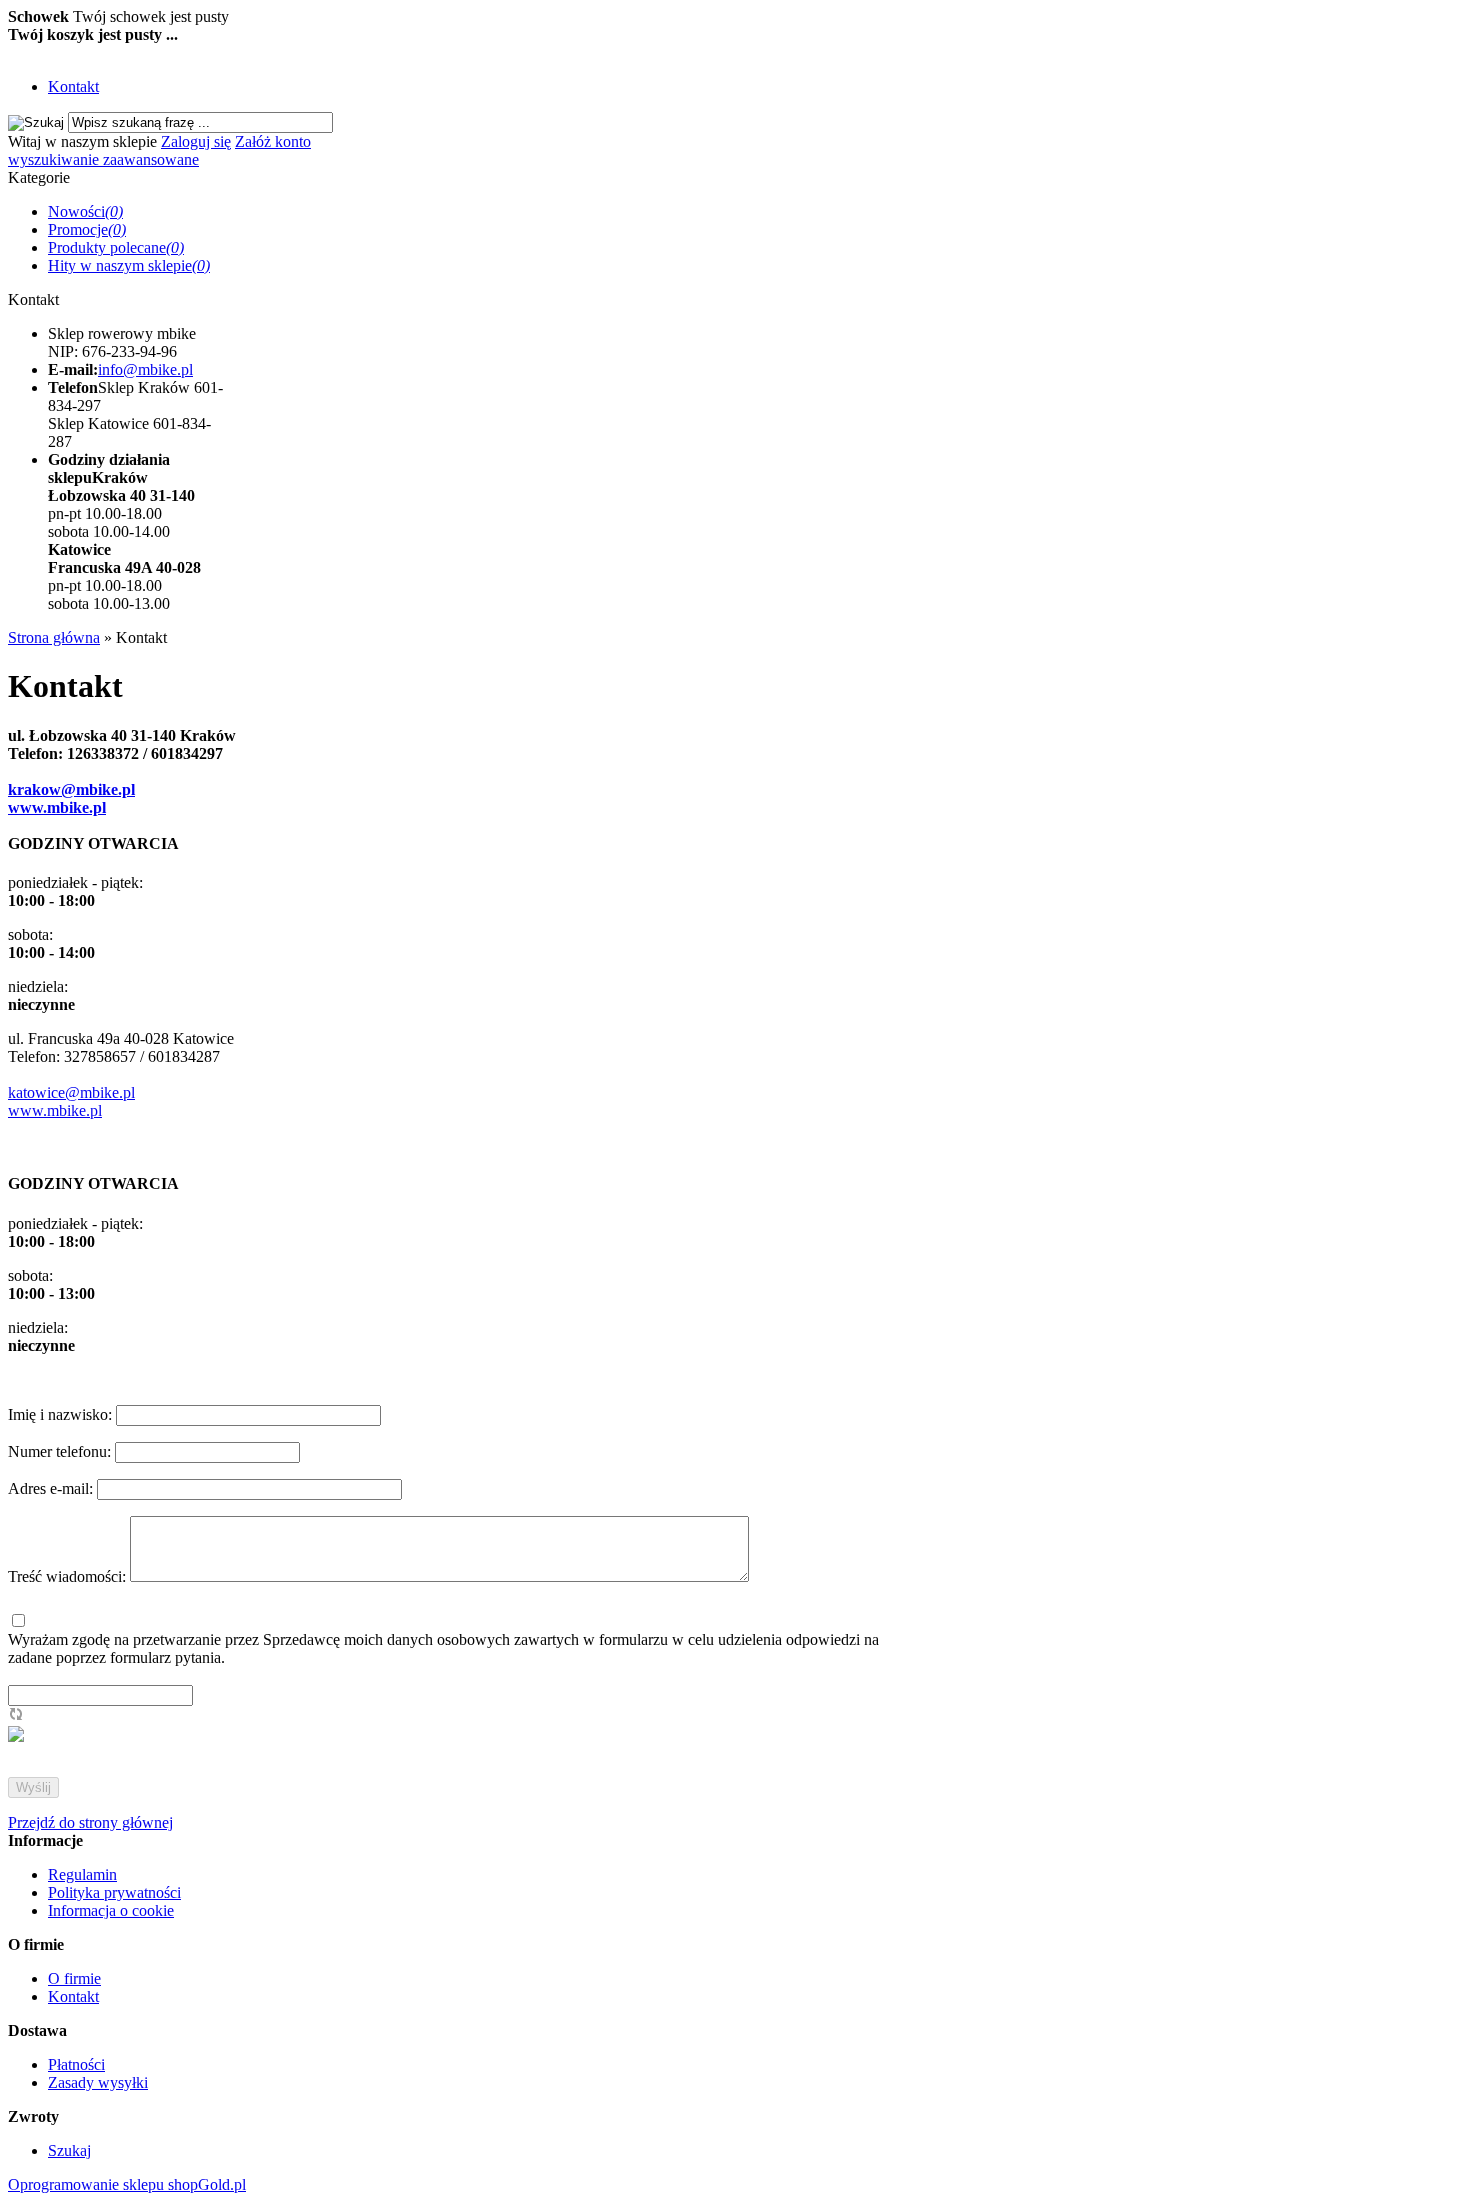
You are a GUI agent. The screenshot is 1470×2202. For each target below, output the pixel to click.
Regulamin (82, 1874)
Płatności (76, 2064)
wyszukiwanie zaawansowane (103, 159)
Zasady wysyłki (98, 2082)
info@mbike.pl (145, 369)
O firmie (74, 1978)
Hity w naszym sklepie (129, 265)
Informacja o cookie (111, 1910)
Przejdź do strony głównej (90, 1822)
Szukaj (69, 2150)
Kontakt (73, 86)
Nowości (85, 211)
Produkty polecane (116, 247)
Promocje (87, 229)
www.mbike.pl (57, 807)
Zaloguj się (196, 141)
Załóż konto (273, 141)
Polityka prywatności (114, 1892)
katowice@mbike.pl (71, 1092)
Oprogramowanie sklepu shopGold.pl (127, 2184)
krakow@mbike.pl (71, 789)
